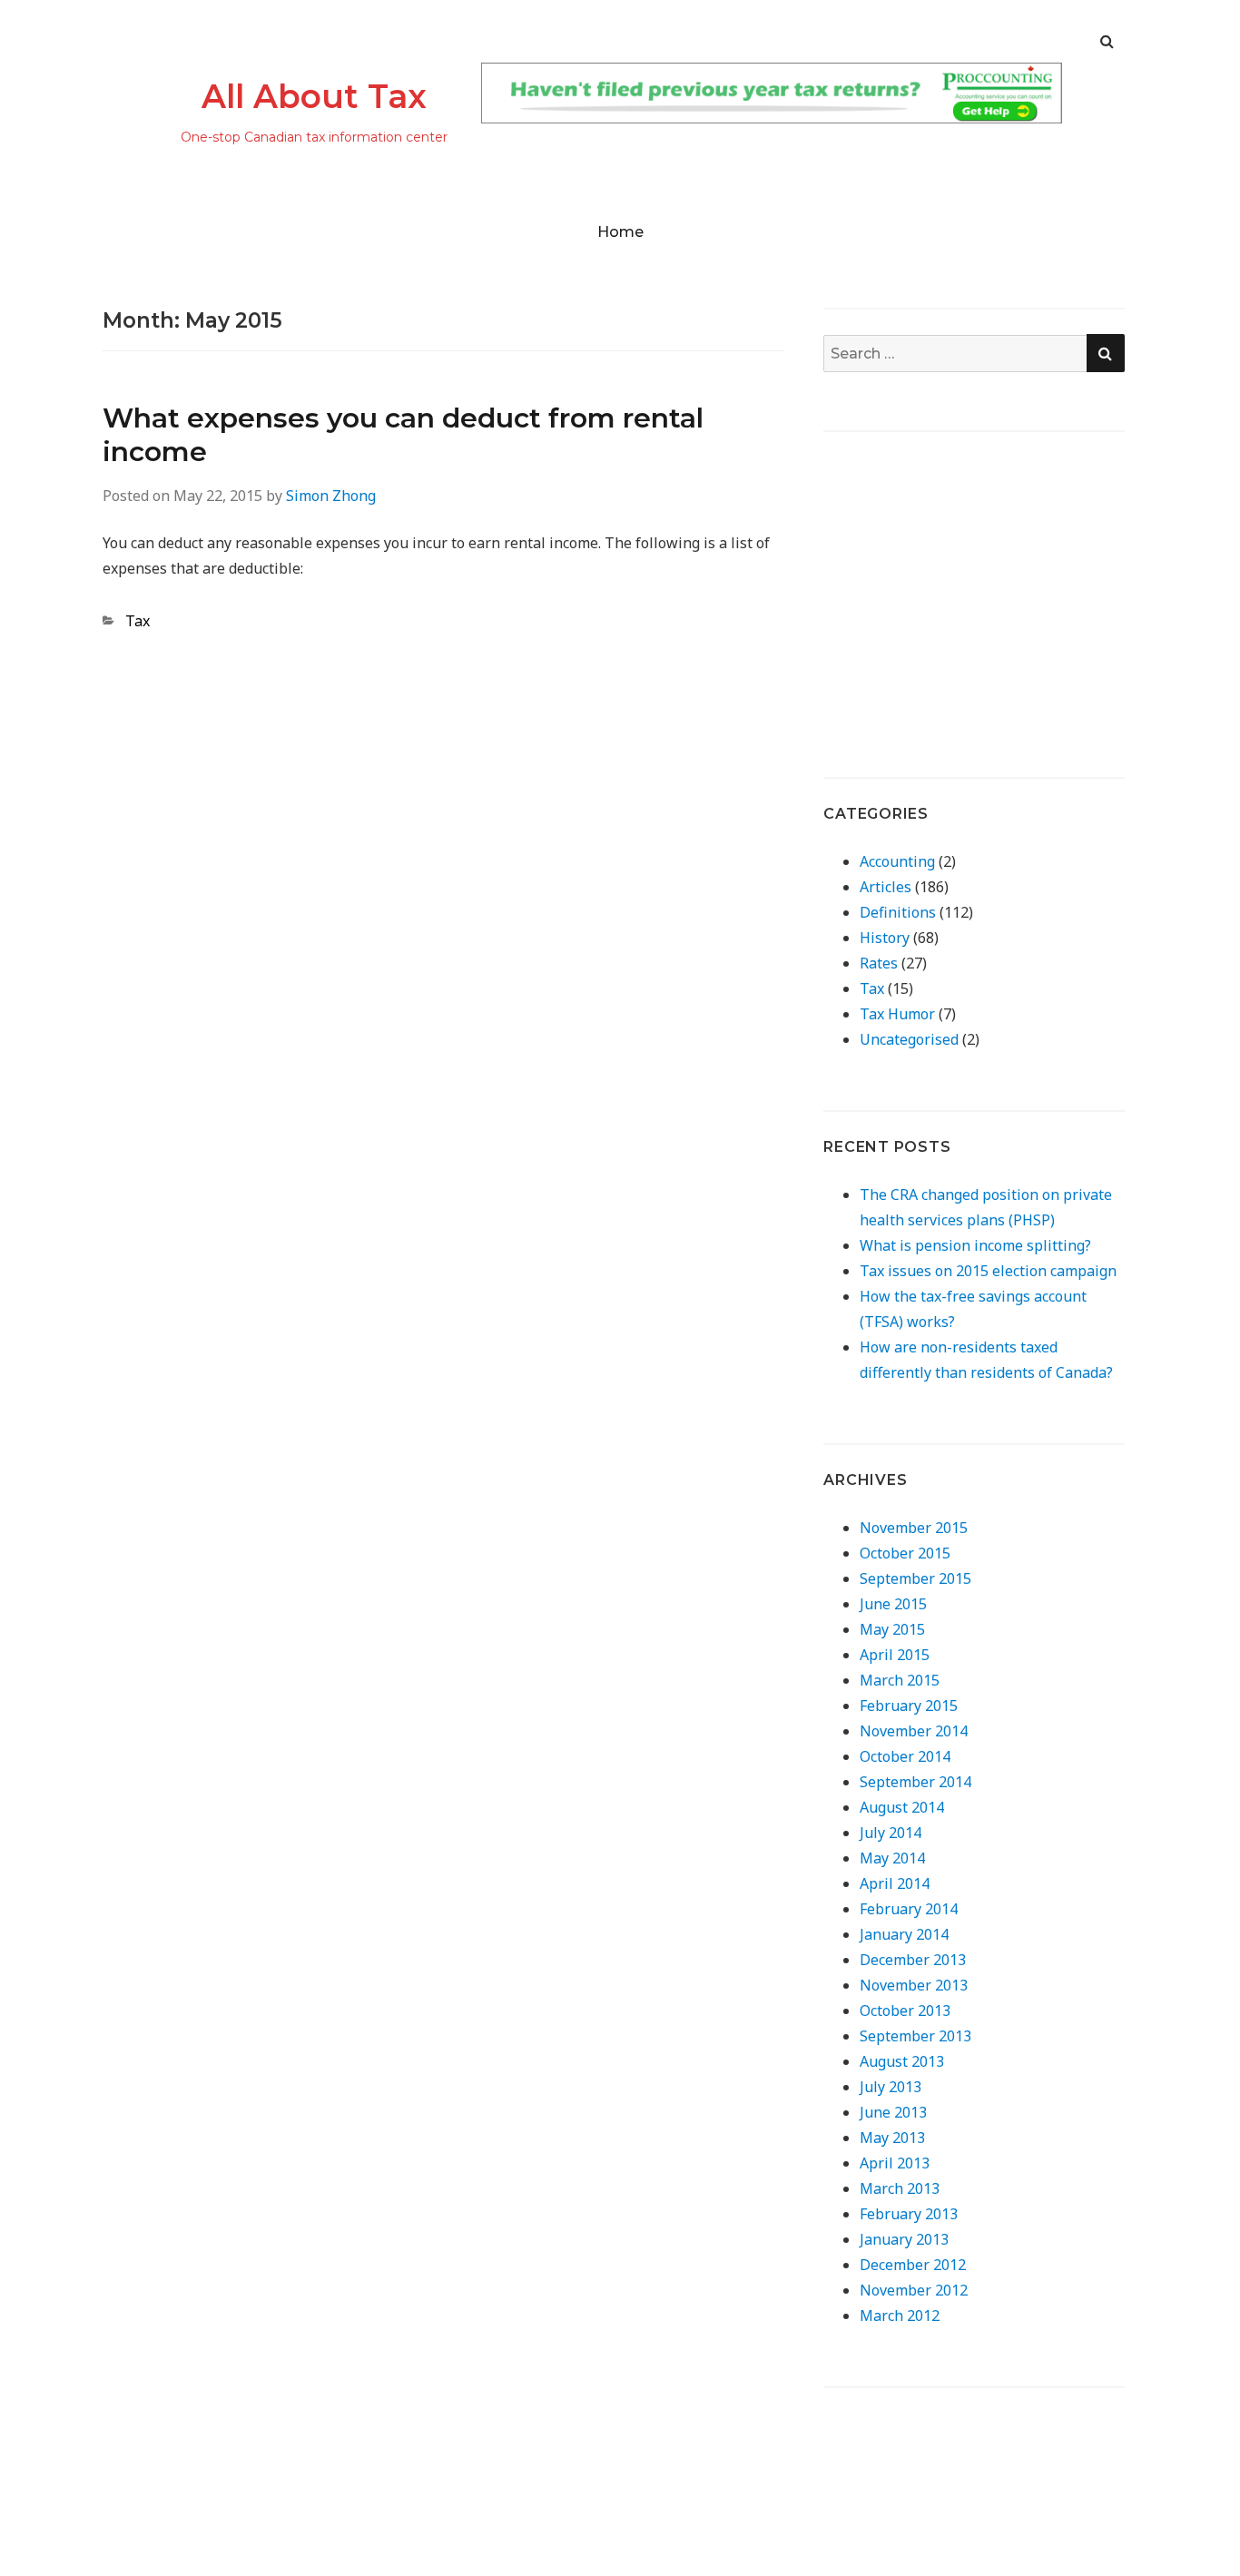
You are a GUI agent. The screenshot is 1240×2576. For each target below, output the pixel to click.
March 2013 (900, 2188)
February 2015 (909, 1706)
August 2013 (902, 2061)
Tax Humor (897, 1014)
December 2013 (913, 1960)
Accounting (897, 861)
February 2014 (909, 1909)
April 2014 (895, 1883)
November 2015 (914, 1528)
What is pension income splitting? (975, 1245)
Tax (138, 621)
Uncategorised (909, 1039)
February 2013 (909, 2214)
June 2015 (893, 1604)
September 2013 (915, 2036)
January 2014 (904, 1934)
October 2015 (905, 1553)
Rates (879, 963)
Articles (886, 887)
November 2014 (914, 1731)
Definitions (898, 912)
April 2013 (895, 2163)
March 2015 (900, 1680)
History (885, 938)
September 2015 (915, 1578)
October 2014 (905, 1756)
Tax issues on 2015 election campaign (988, 1271)
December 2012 (913, 2265)
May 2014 (892, 1858)
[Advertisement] (976, 585)
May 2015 (892, 1629)
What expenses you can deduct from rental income (403, 435)
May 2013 (892, 2138)
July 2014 (891, 1833)
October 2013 (905, 2011)
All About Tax (314, 96)
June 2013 (893, 2112)
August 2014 (902, 1807)
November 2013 (914, 1985)
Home (620, 232)
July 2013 (891, 2087)
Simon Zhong (331, 496)
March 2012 (900, 2315)
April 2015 (895, 1655)
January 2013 (904, 2239)
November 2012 (914, 2290)
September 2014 (915, 1782)
